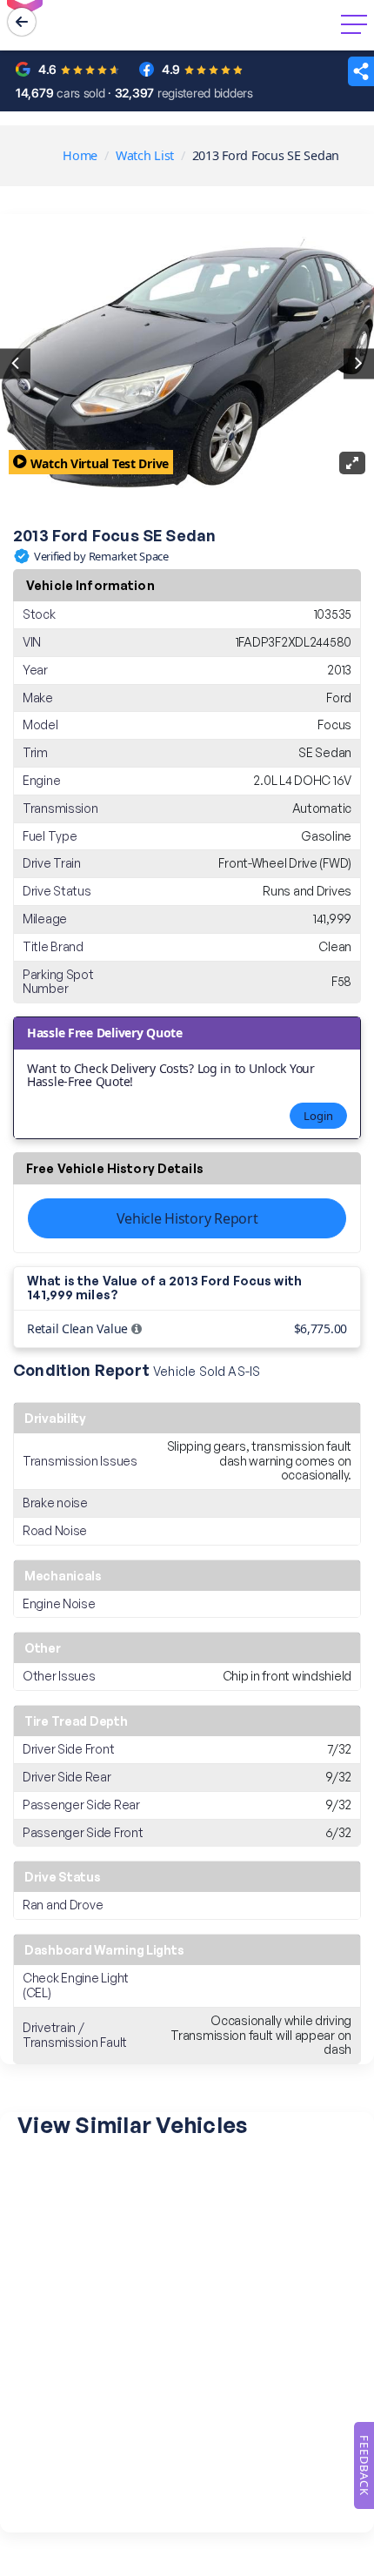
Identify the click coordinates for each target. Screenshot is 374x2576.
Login (318, 1116)
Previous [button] (15, 363)
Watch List (145, 155)
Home (80, 155)
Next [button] (359, 363)
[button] (361, 71)
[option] (187, 364)
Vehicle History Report (187, 1218)
